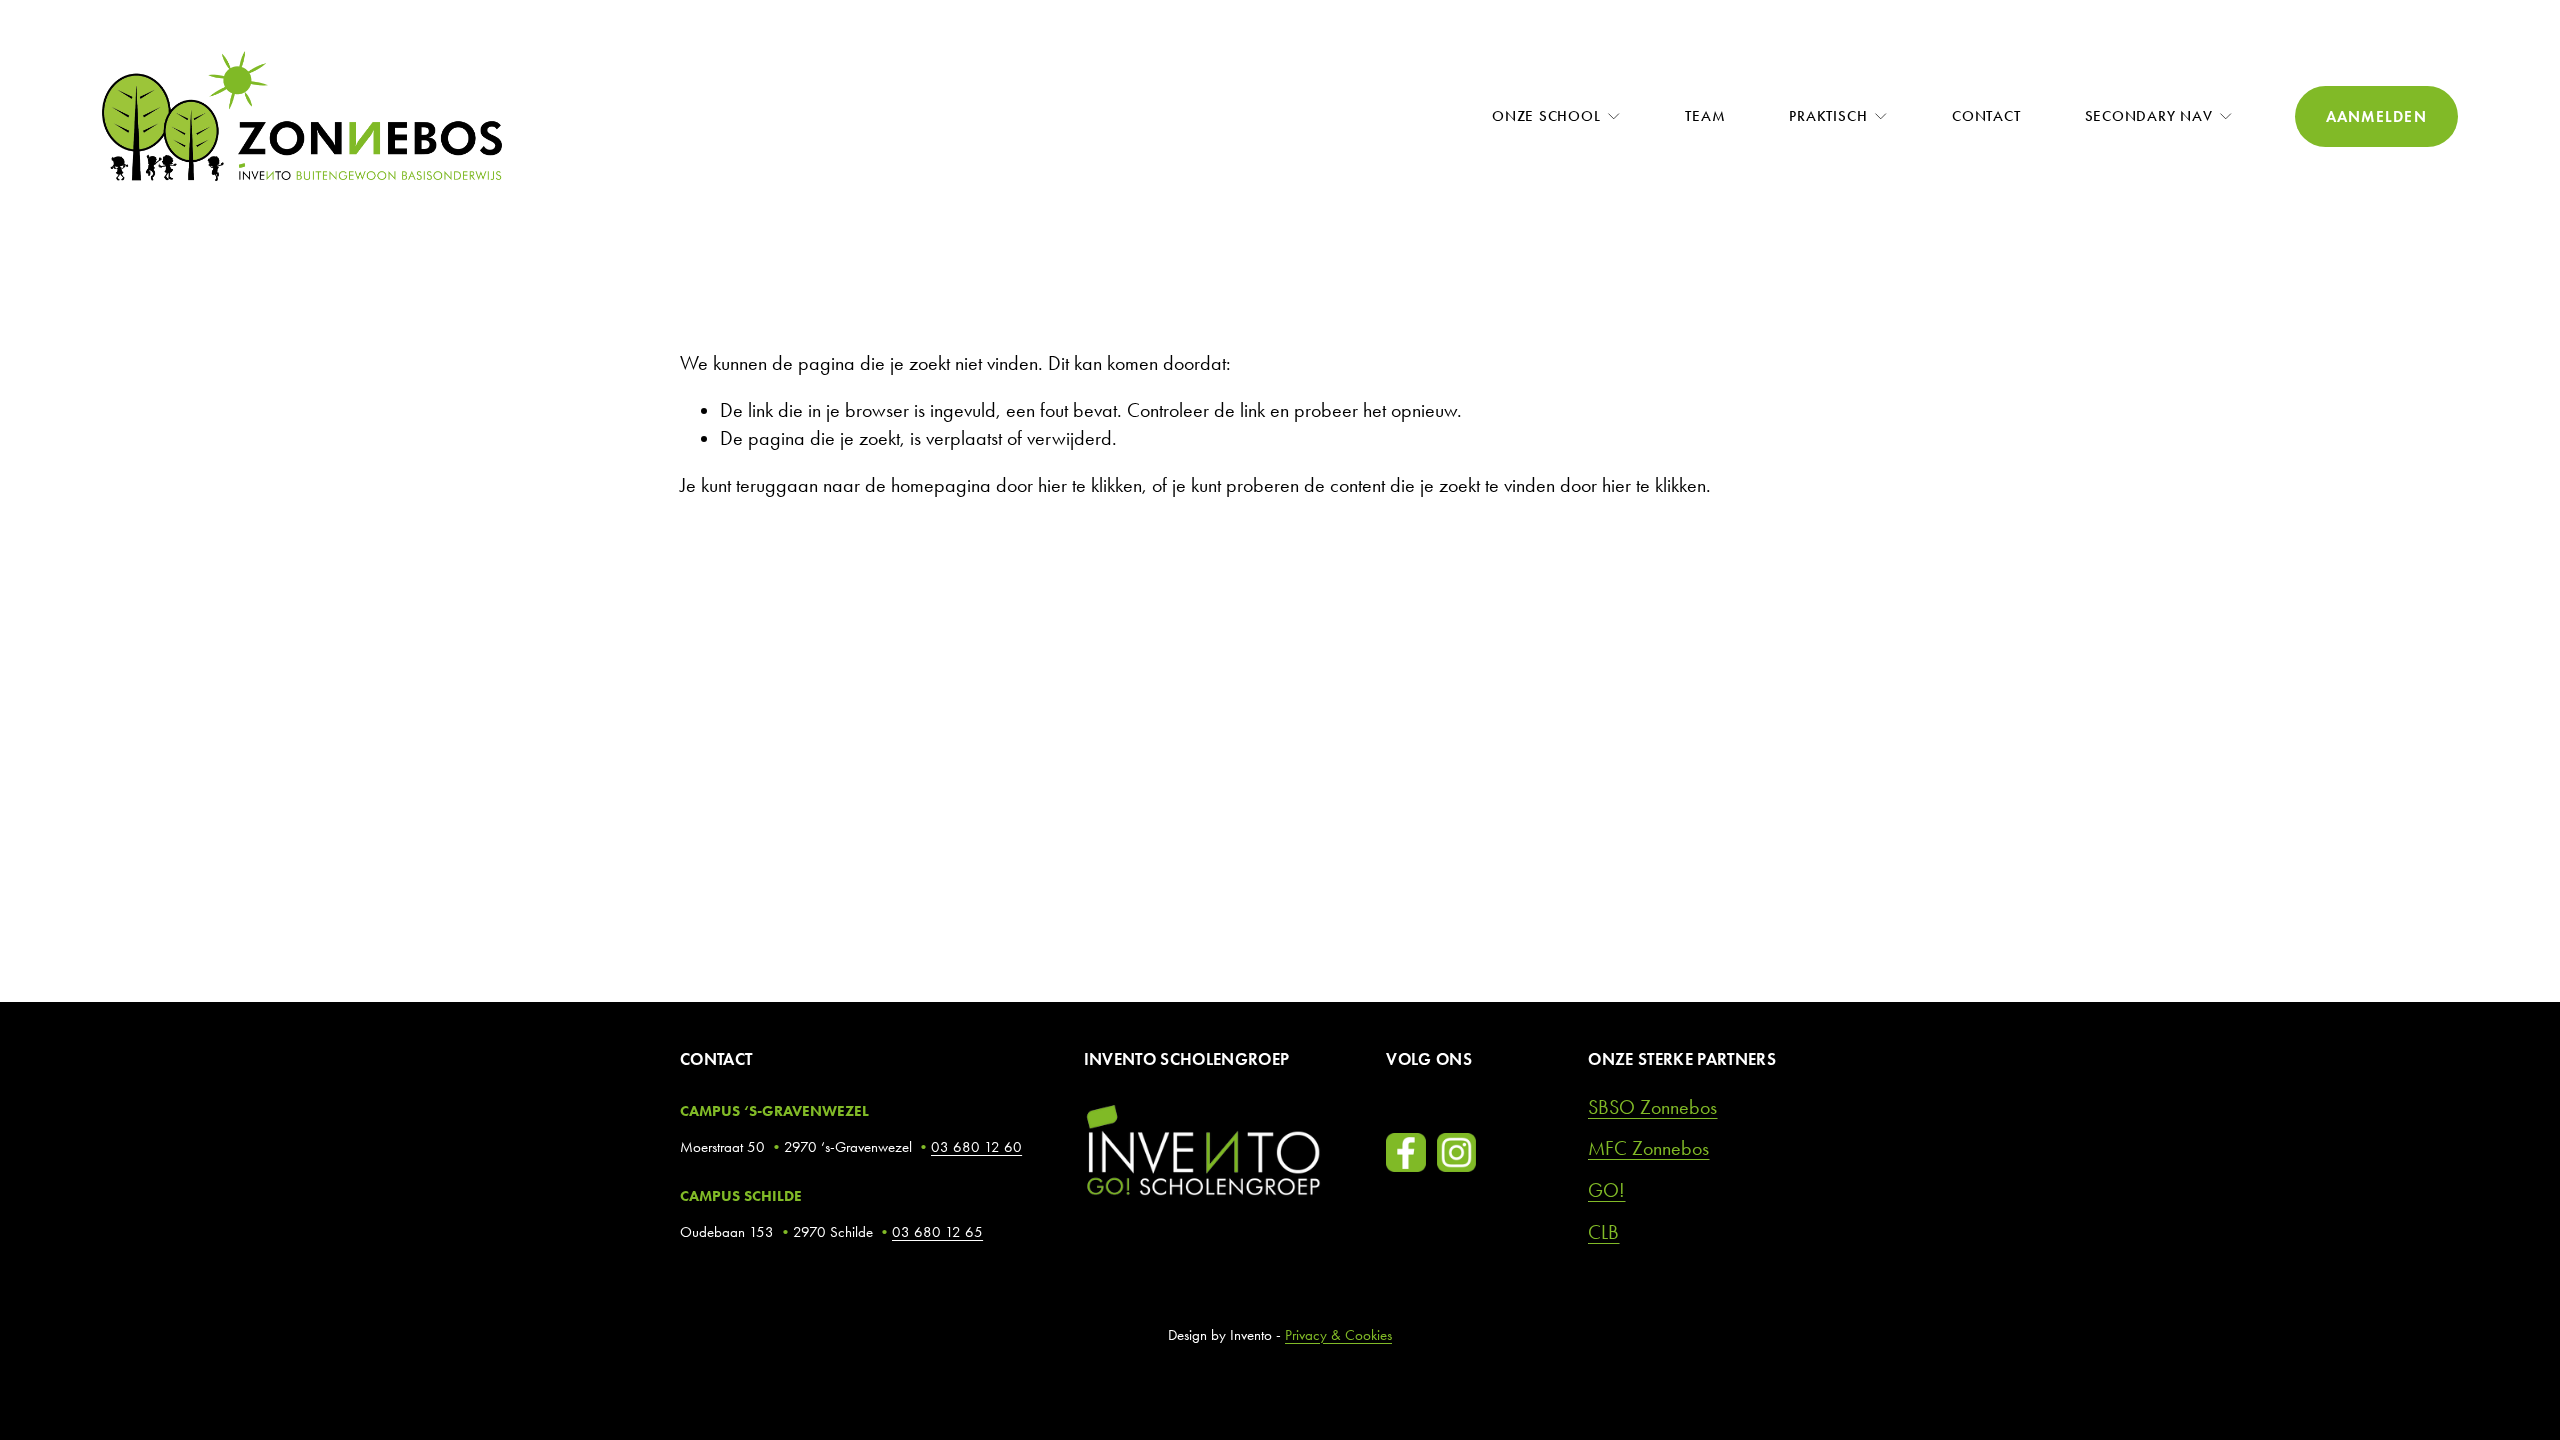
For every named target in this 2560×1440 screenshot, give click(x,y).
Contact (1986, 116)
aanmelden (2376, 116)
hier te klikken (1090, 485)
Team (1705, 116)
